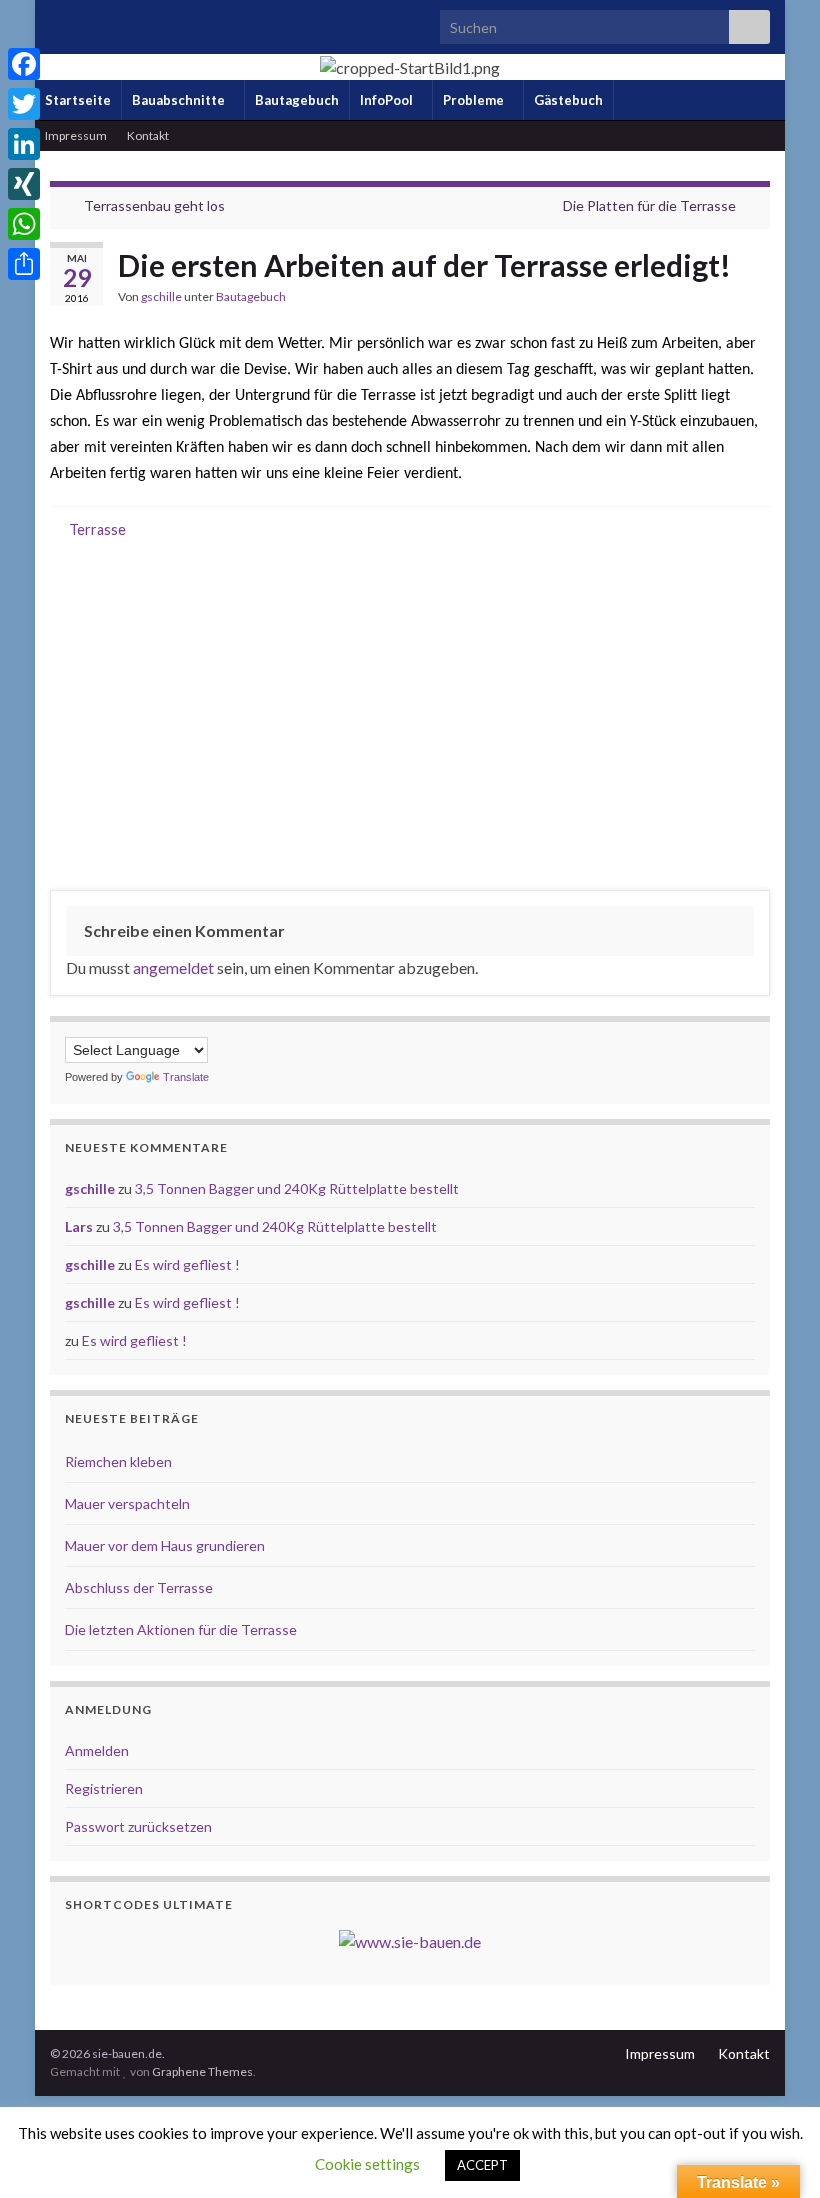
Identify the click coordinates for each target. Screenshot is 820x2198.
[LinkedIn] (24, 144)
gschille (161, 296)
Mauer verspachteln (127, 1503)
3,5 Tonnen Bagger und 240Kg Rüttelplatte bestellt (297, 1188)
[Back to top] (775, 2153)
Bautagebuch (297, 100)
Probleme (475, 100)
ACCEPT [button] (482, 2165)
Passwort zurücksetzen (138, 1826)
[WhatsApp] (24, 224)
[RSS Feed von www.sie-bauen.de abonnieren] (59, 21)
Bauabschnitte (180, 100)
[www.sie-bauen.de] (410, 1939)
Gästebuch (568, 100)
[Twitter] (24, 104)
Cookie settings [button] (367, 2164)
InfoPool (388, 100)
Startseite (78, 100)
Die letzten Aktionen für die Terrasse (181, 1629)
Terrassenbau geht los (154, 205)
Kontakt (148, 135)
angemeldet (173, 967)
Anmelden (97, 1750)
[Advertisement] (410, 719)
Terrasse (97, 529)
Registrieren (104, 1788)
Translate (186, 1077)
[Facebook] (24, 64)
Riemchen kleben (118, 1461)
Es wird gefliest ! (187, 1264)
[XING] (24, 184)
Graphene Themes (202, 2071)
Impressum (76, 135)
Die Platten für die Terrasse (649, 205)
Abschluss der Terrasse (139, 1587)
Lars (79, 1226)
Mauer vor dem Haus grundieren (165, 1545)
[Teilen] (24, 264)
